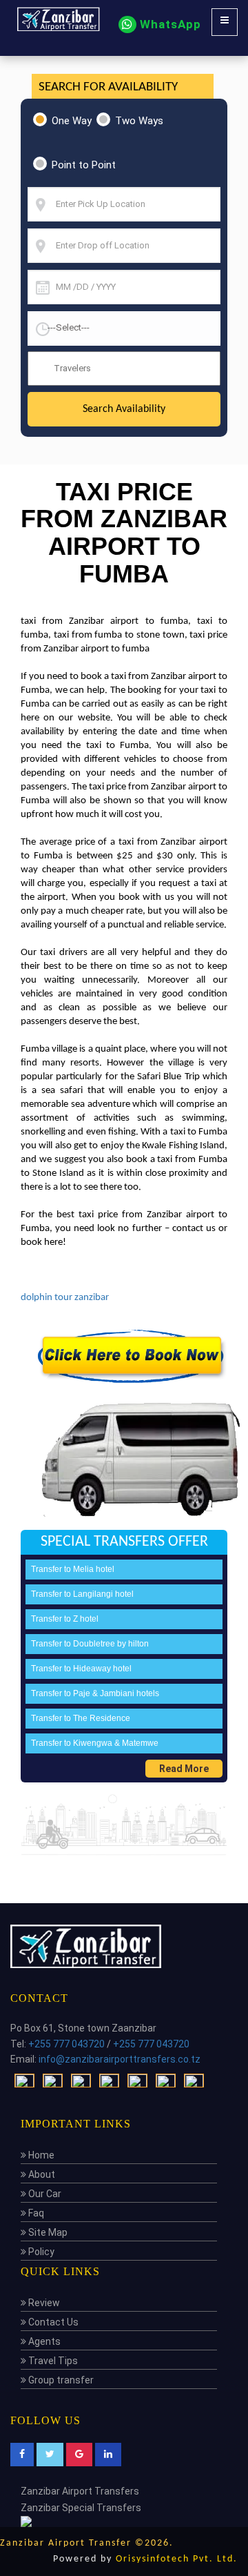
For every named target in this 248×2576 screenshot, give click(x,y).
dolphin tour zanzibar (65, 1298)
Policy (40, 2252)
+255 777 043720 (66, 2044)
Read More (184, 1769)
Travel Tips (52, 2361)
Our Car (44, 2194)
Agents (43, 2341)
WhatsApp (169, 24)
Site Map (47, 2232)
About (41, 2174)
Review (43, 2303)
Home (40, 2155)
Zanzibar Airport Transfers (80, 2491)
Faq (35, 2213)
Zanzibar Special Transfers (81, 2508)
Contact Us (52, 2322)
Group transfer (60, 2380)
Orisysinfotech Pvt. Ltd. (177, 2559)
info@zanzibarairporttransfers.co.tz (120, 2059)
